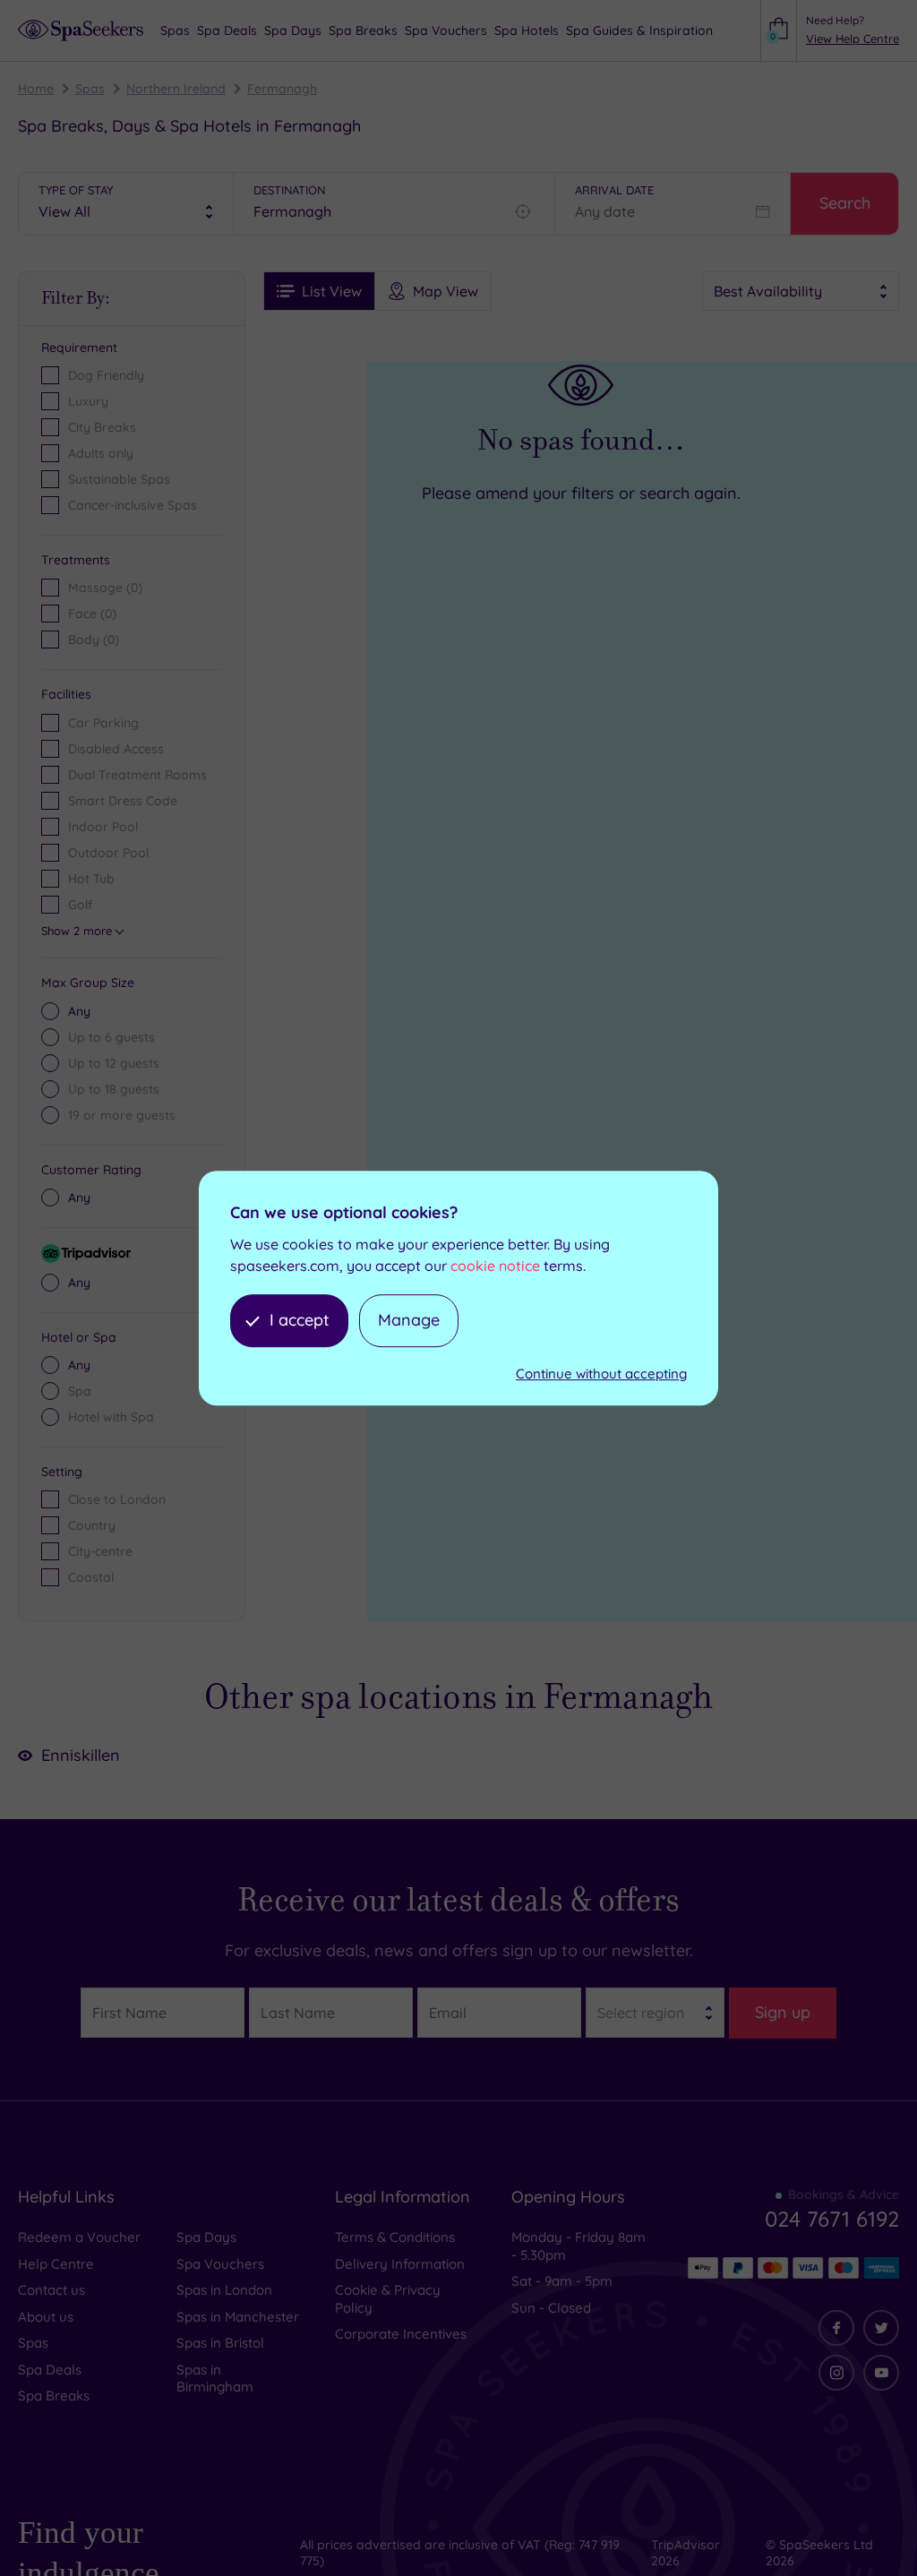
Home (36, 89)
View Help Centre (853, 39)
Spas (90, 89)
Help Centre (56, 2264)
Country (92, 1525)
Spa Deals (50, 2370)
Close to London (117, 1499)
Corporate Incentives (401, 2334)
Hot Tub (91, 879)
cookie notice (495, 1267)
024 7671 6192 (832, 2219)
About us (46, 2317)
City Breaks (102, 427)
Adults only (101, 453)
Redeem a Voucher (79, 2237)
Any (79, 1011)
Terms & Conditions (395, 2237)
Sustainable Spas (119, 479)
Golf (80, 905)
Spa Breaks (54, 2396)
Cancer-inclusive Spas (133, 505)
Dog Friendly (106, 375)
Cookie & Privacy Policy (388, 2299)
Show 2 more (77, 931)
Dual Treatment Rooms (137, 775)
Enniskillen (81, 1755)
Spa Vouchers (220, 2264)
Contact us (51, 2290)
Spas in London (224, 2290)
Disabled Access (116, 749)
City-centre (100, 1551)
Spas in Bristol (220, 2343)
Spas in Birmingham (215, 2379)
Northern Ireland (176, 89)
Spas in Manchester (238, 2317)
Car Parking (103, 723)
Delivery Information (400, 2264)
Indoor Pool (103, 827)
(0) (105, 588)
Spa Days (206, 2237)
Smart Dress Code (123, 801)
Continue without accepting (601, 1374)
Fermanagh (282, 89)
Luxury (88, 401)
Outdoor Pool (108, 853)
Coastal (91, 1577)
